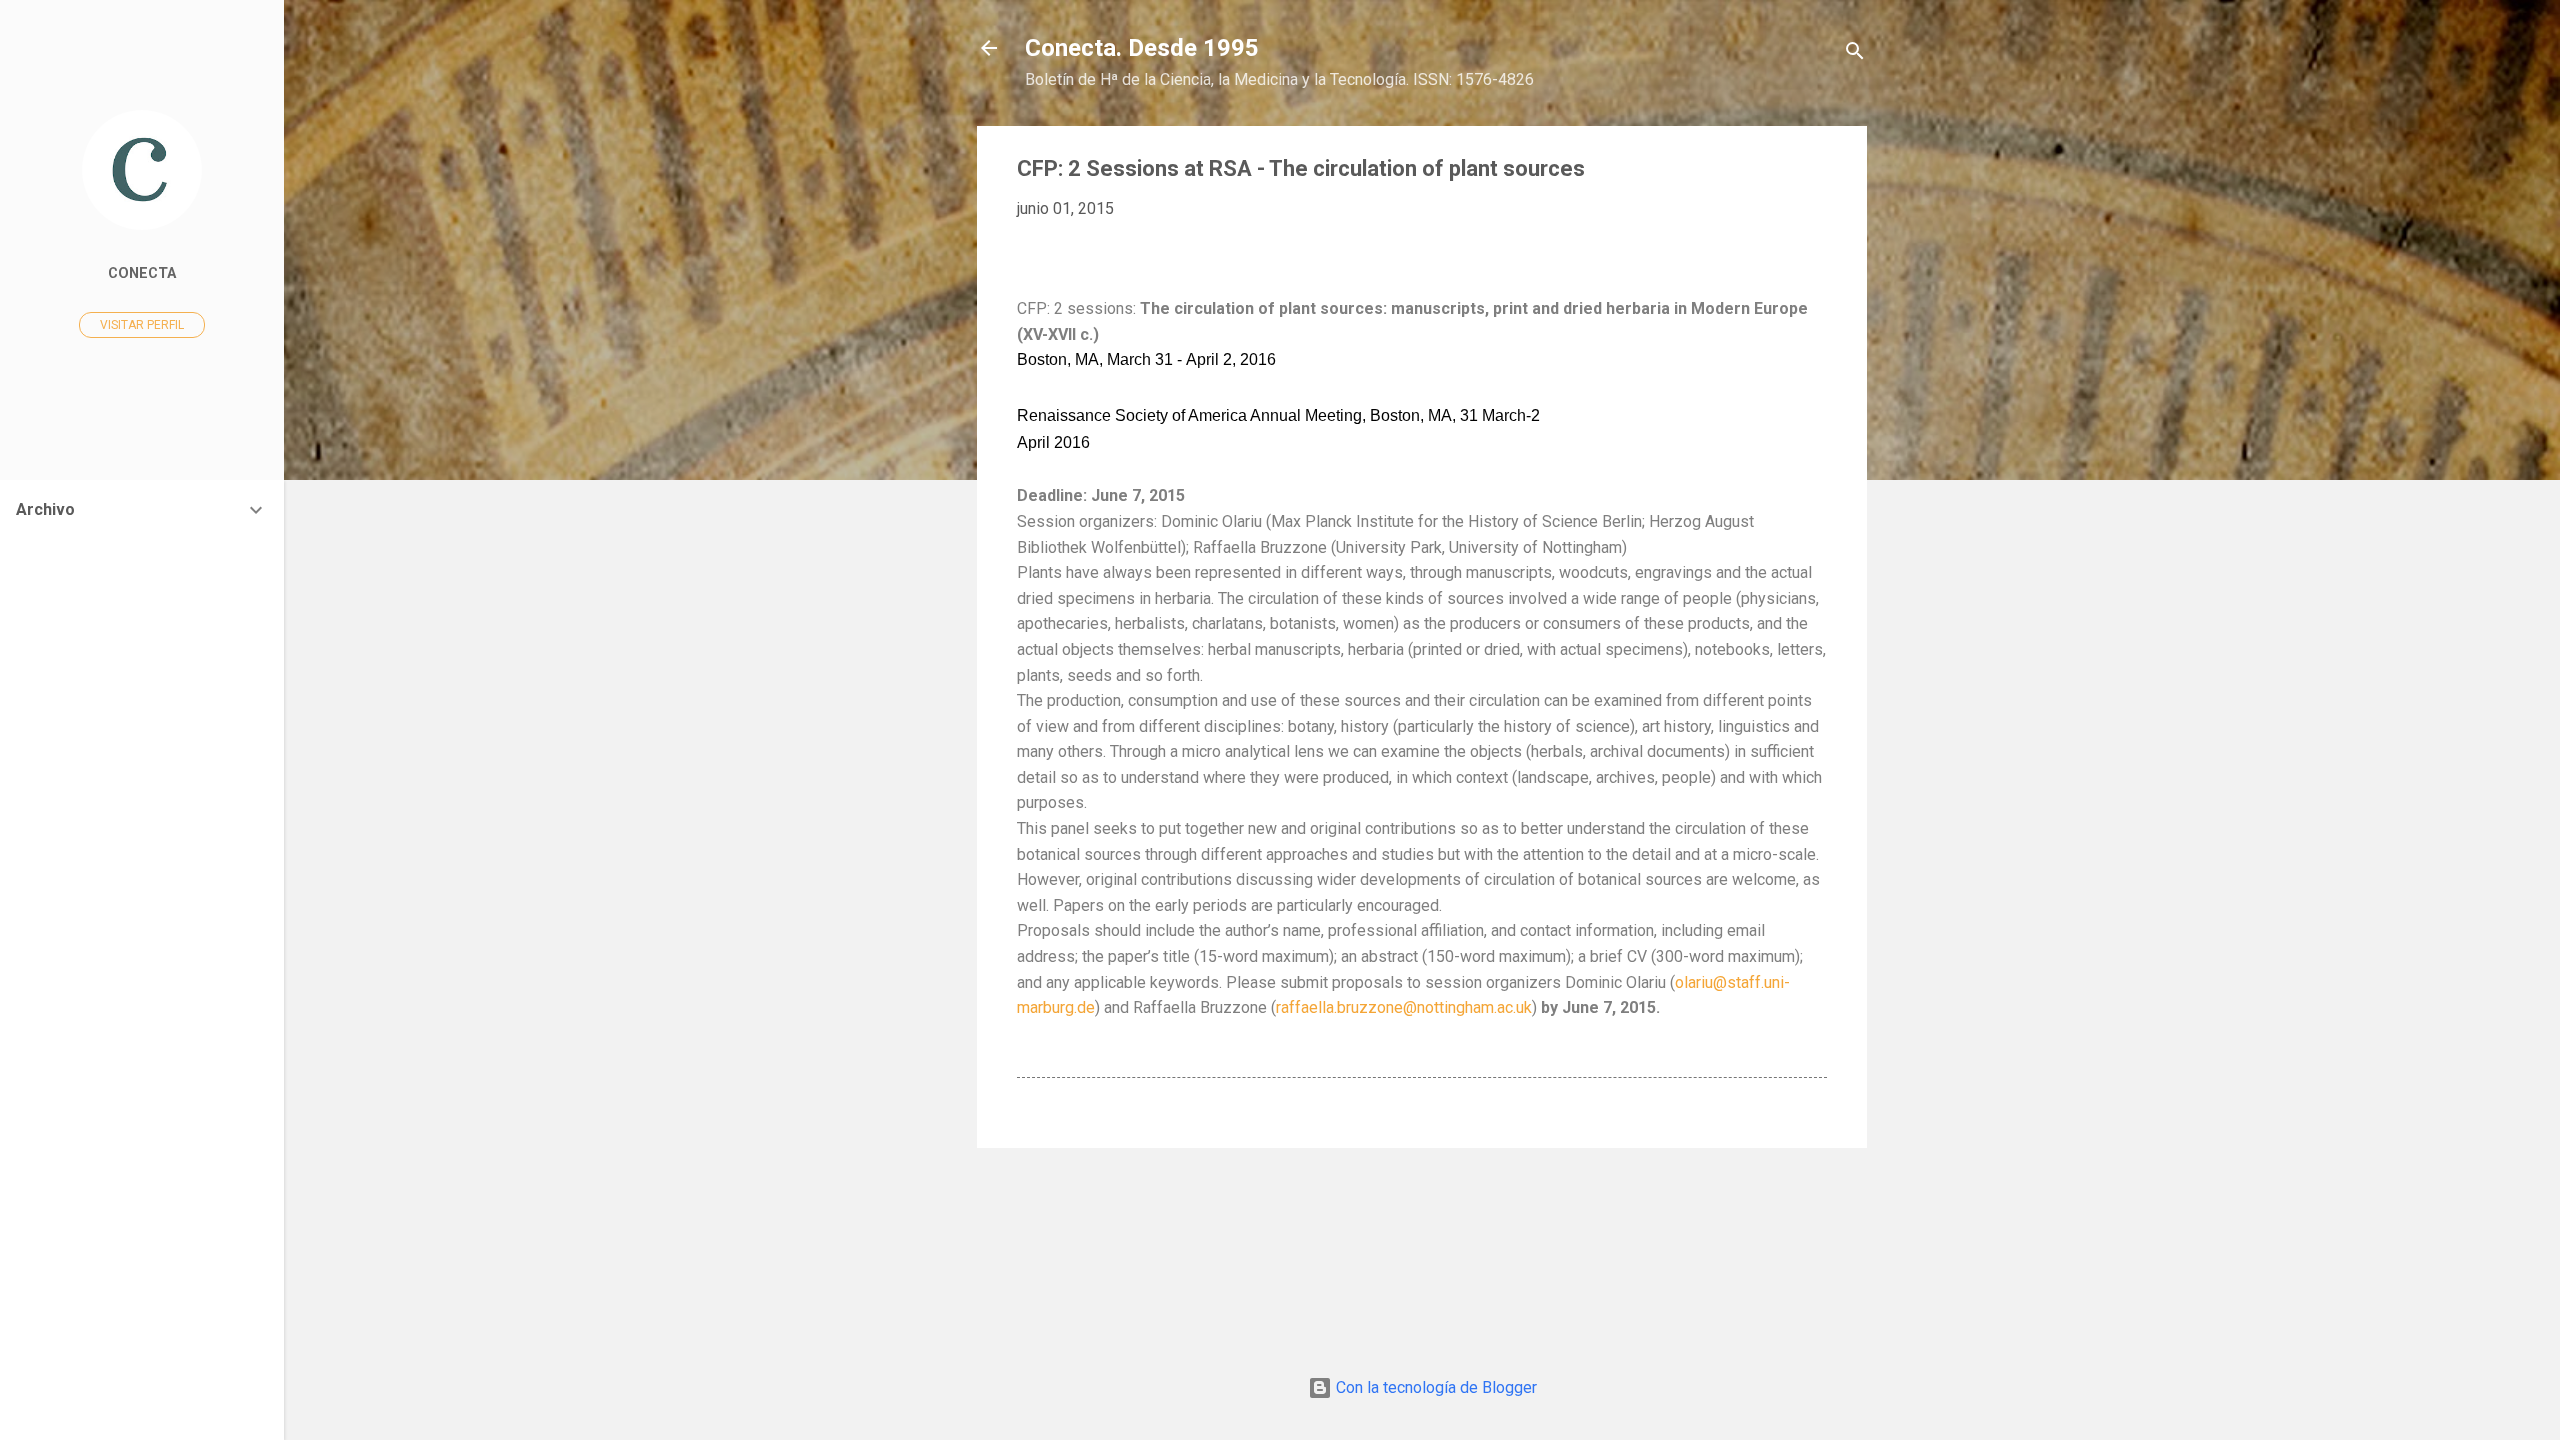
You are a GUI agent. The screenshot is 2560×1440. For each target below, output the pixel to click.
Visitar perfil (142, 325)
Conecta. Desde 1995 (1142, 48)
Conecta (142, 273)
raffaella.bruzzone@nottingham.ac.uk (1404, 1007)
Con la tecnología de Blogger (1434, 1387)
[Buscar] (1855, 54)
